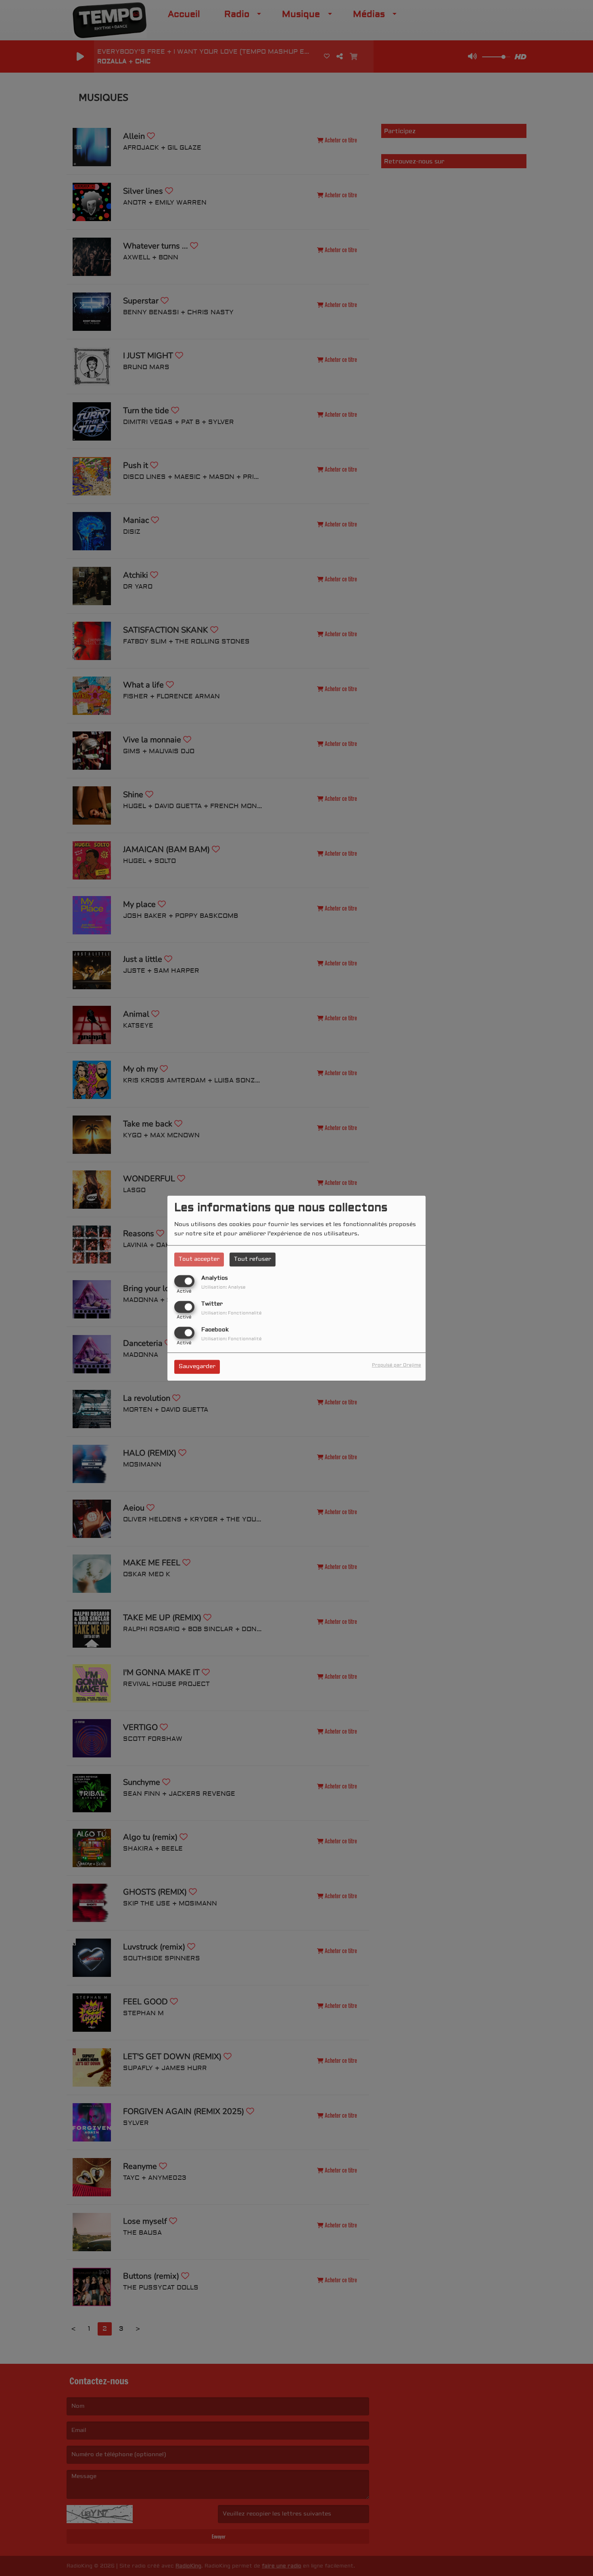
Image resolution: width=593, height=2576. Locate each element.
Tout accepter (199, 1259)
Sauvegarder (197, 1366)
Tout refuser (253, 1259)
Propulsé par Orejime (397, 1365)
